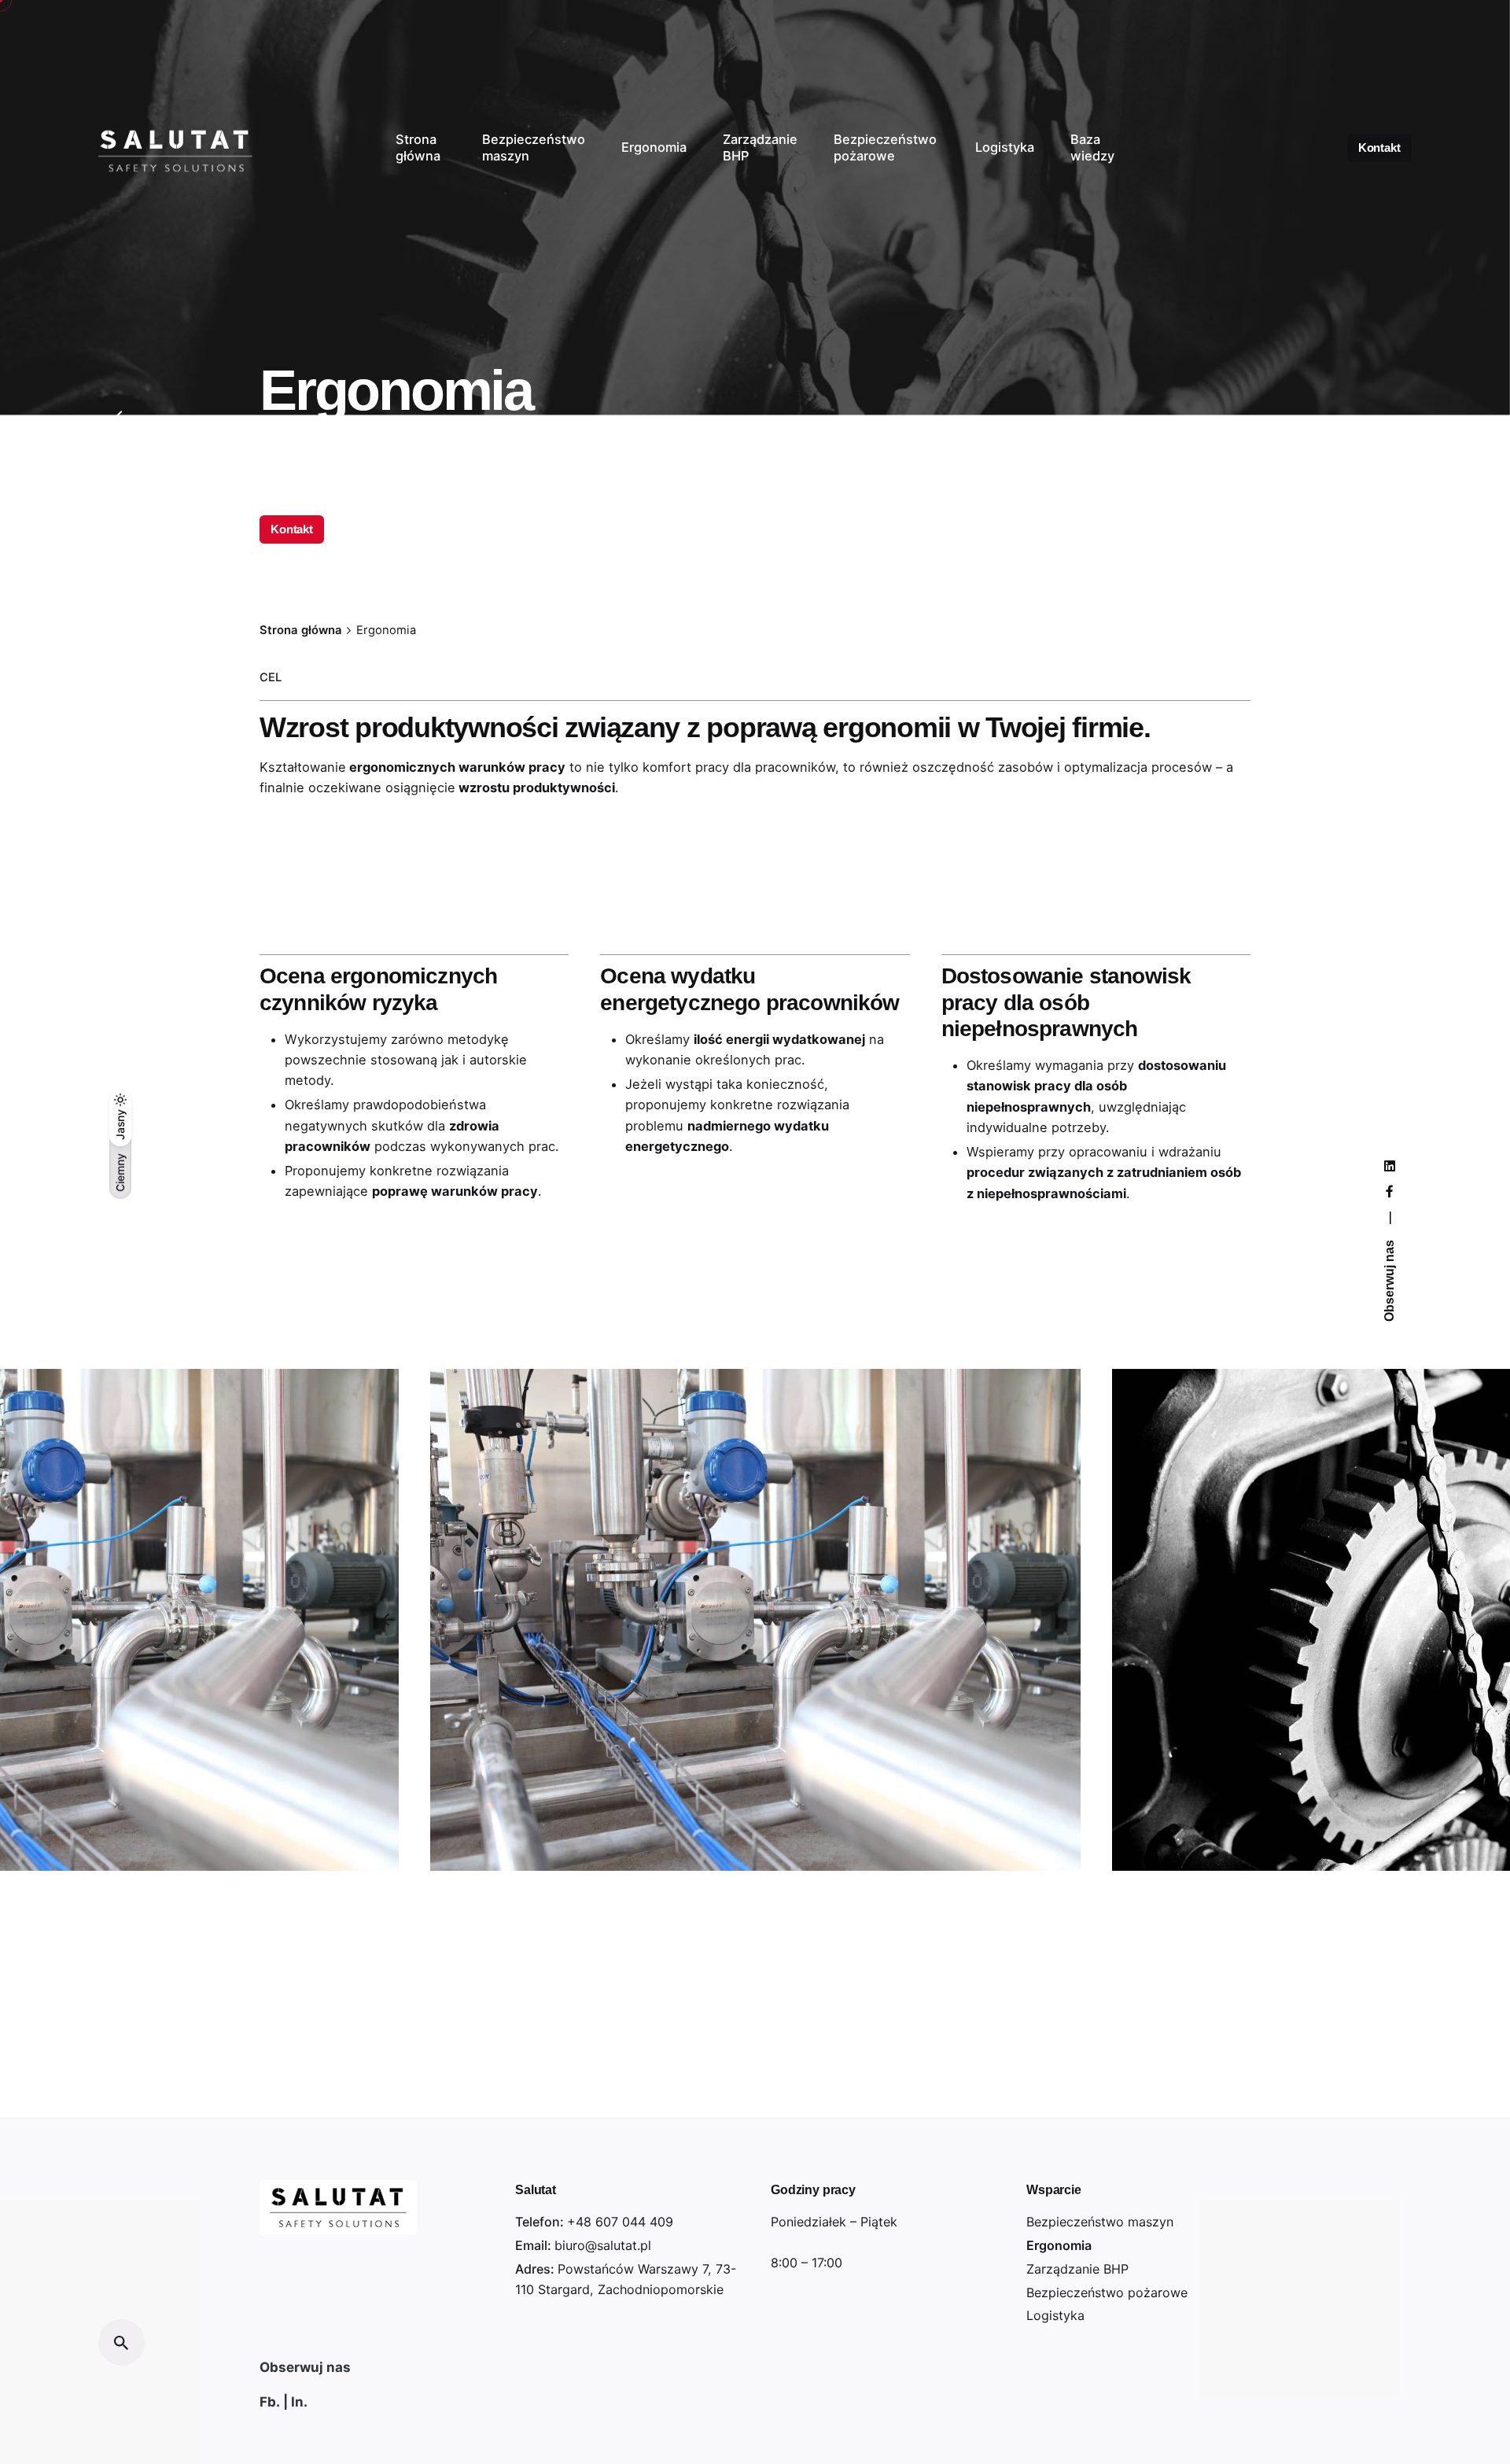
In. (299, 2402)
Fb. (270, 2402)
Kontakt (1379, 148)
